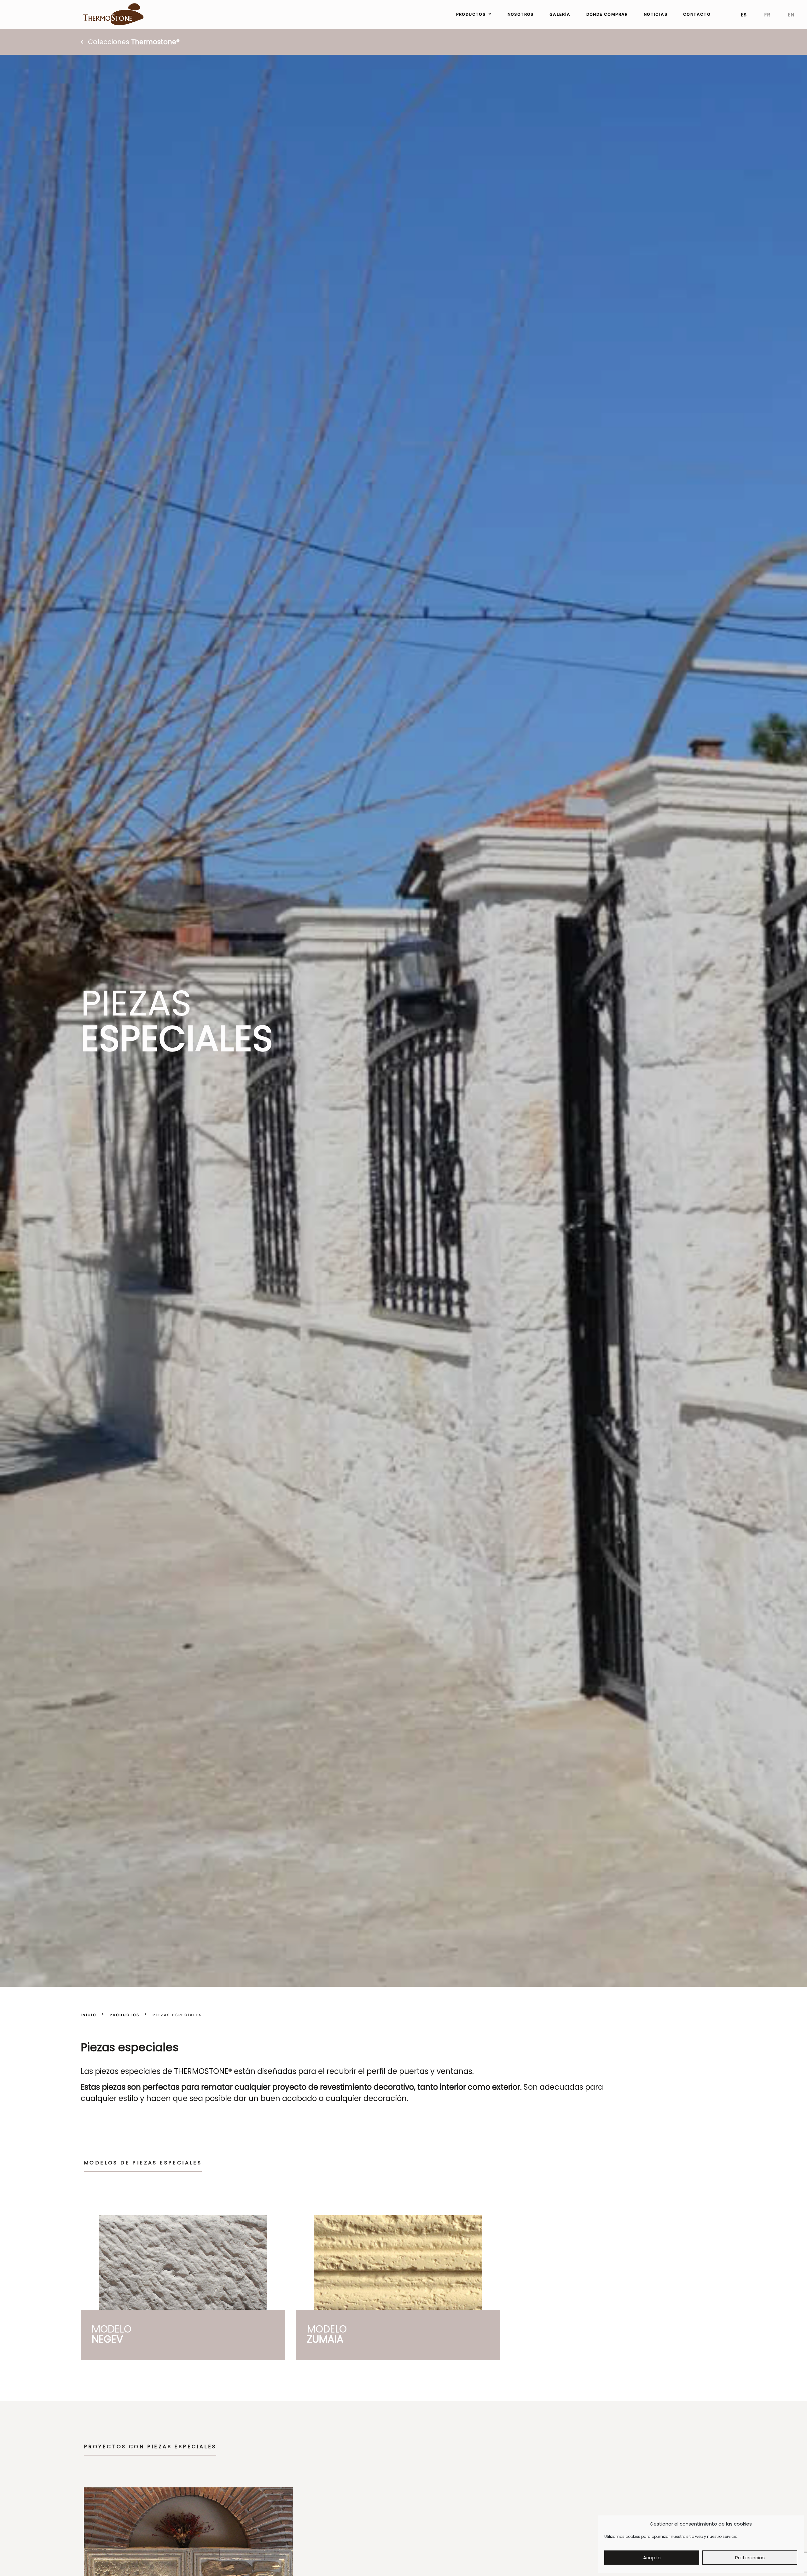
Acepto (652, 2558)
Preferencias (750, 2558)
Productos (125, 2015)
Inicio (89, 2015)
